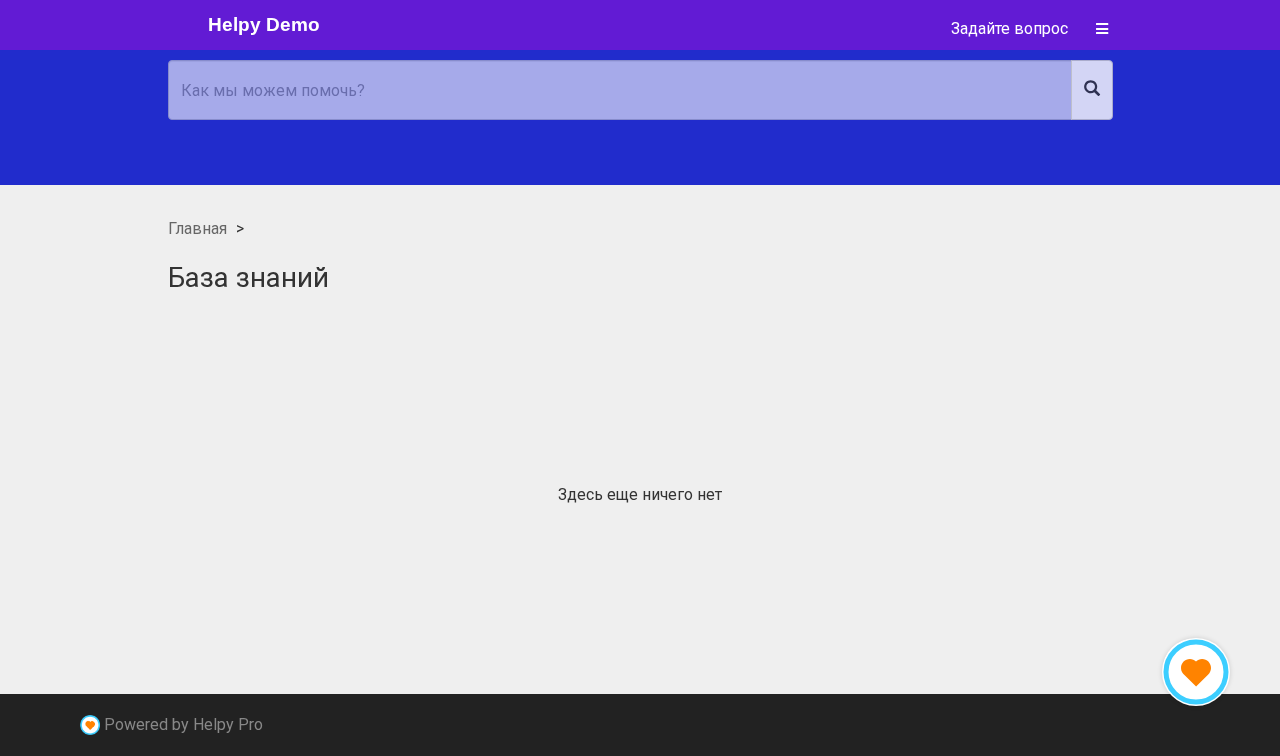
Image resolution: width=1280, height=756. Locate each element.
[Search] (1092, 90)
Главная (197, 228)
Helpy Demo (264, 24)
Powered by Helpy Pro (183, 724)
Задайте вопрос (1009, 28)
